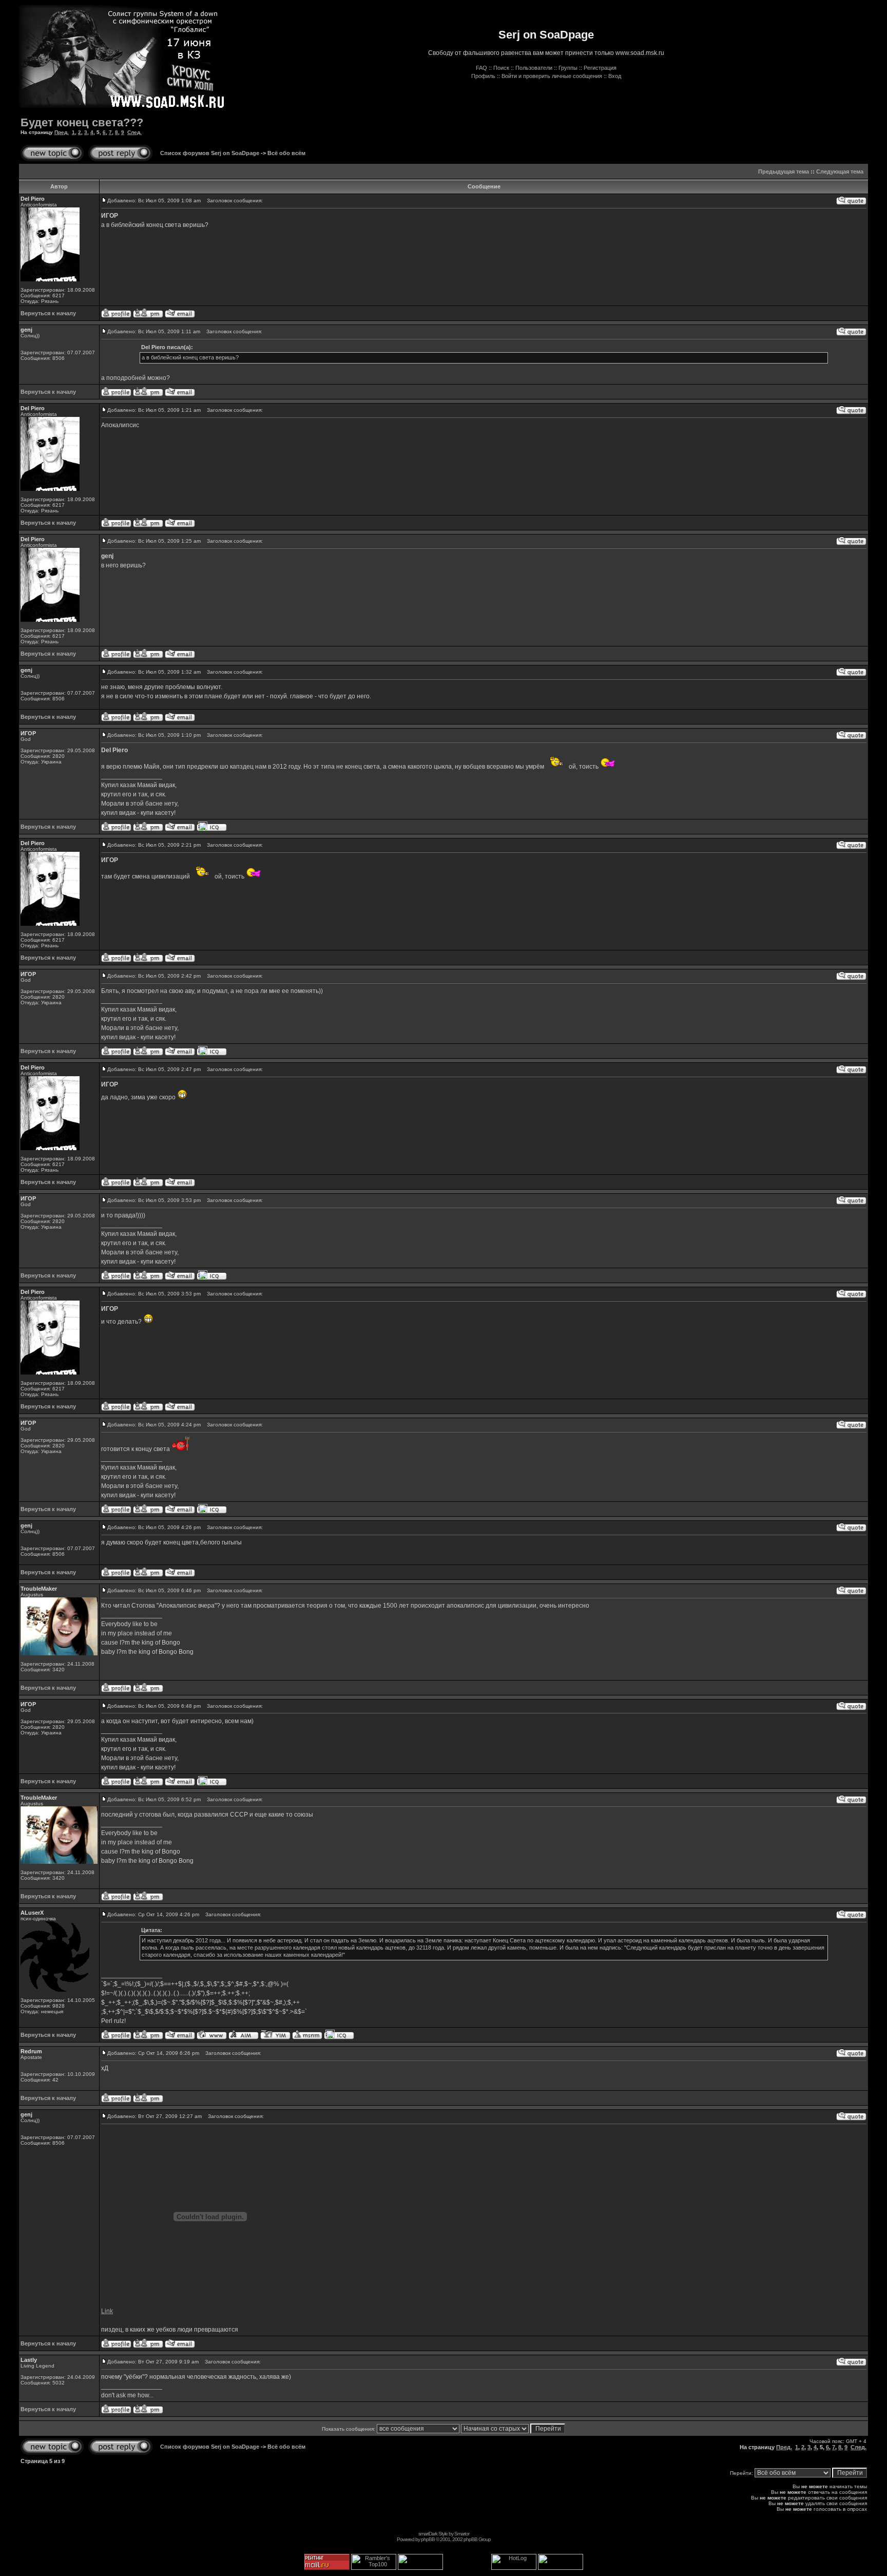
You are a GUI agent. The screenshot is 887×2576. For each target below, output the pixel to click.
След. (134, 132)
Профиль (483, 76)
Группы (568, 68)
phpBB (428, 2539)
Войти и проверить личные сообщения (552, 76)
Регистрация (600, 68)
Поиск (501, 68)
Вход (615, 76)
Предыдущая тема (784, 171)
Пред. (62, 132)
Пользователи (534, 68)
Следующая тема (840, 171)
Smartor (462, 2534)
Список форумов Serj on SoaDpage (210, 153)
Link (107, 2311)
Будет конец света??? (82, 122)
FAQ (481, 68)
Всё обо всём (286, 153)
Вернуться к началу (48, 313)
